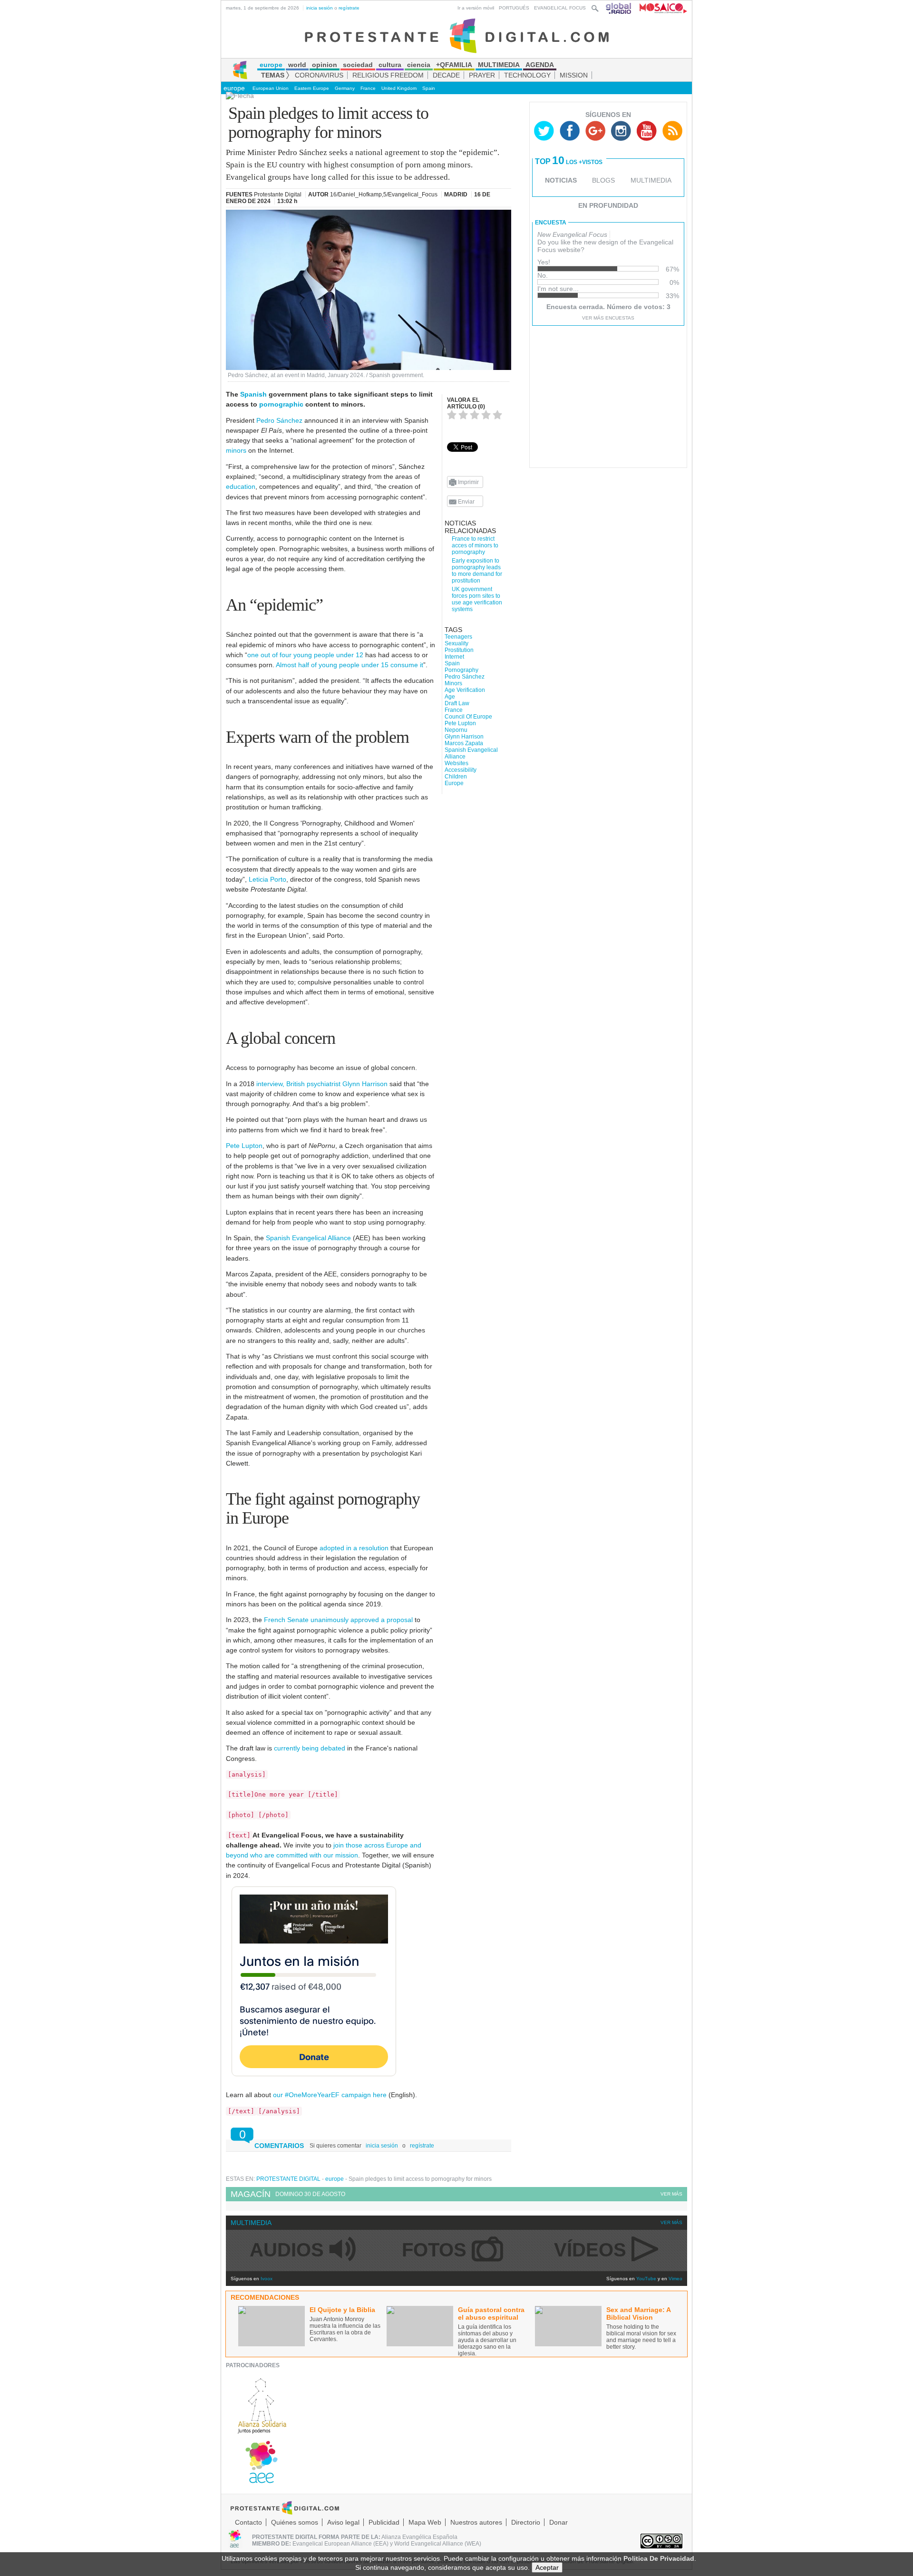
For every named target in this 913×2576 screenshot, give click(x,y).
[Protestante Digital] (457, 35)
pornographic (281, 404)
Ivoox (267, 2279)
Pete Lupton (244, 1146)
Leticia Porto (267, 879)
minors (236, 450)
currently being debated (310, 1748)
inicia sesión (320, 8)
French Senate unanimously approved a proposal (338, 1620)
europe (234, 88)
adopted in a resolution (354, 1548)
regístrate (349, 8)
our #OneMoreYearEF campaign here (330, 2095)
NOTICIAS (561, 180)
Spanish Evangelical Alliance (308, 1238)
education (241, 486)
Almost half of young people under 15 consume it (350, 665)
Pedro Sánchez (279, 420)
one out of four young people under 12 (305, 655)
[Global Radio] (619, 8)
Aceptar (547, 2567)
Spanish (253, 394)
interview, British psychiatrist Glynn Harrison (322, 1084)
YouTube (646, 2279)
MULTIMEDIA (651, 180)
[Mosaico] (660, 8)
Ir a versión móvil (476, 8)
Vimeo (675, 2279)
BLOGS (603, 180)
